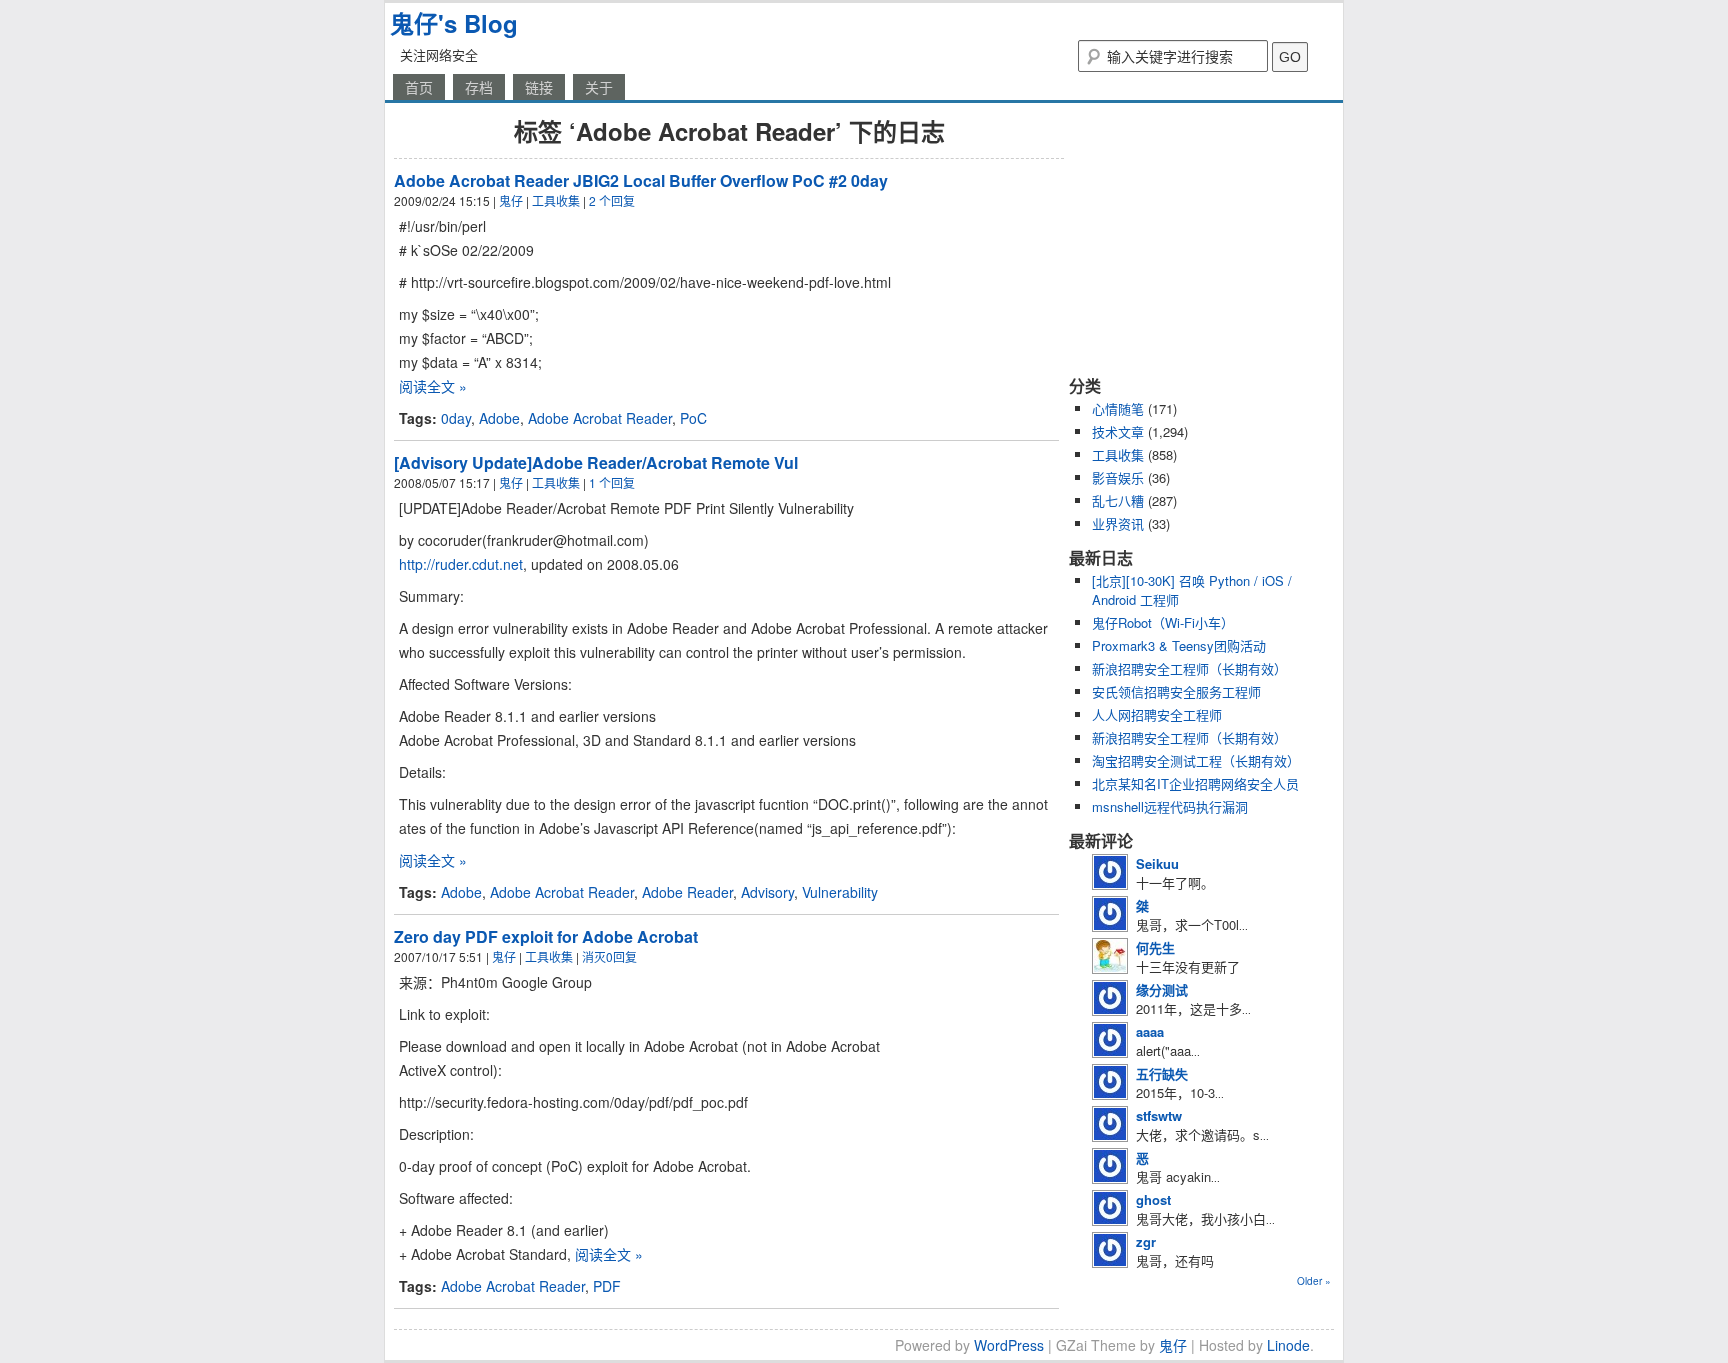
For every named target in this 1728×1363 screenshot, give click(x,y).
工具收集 (556, 200)
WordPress (1009, 1345)
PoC (693, 418)
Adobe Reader (687, 892)
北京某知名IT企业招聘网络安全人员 (1195, 783)
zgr (1146, 1241)
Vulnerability (840, 892)
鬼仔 (511, 200)
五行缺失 (1162, 1073)
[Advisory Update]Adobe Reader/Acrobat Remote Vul (596, 462)
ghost (1153, 1199)
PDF (607, 1286)
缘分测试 (1162, 989)
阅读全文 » (433, 386)
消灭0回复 (609, 956)
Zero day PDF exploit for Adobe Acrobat (546, 936)
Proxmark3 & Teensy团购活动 (1179, 645)
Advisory (767, 892)
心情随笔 (1118, 408)
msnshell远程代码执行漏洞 (1170, 806)
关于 (599, 87)
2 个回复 (612, 200)
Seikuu (1157, 863)
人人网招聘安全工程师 (1157, 714)
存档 (479, 87)
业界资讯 (1118, 523)
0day (456, 418)
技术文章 (1118, 431)
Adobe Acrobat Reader (600, 418)
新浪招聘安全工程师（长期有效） (1189, 668)
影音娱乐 (1118, 477)
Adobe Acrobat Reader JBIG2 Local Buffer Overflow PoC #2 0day (641, 180)
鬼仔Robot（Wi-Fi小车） (1163, 622)
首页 (419, 87)
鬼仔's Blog (454, 23)
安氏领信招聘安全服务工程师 (1176, 691)
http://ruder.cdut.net (461, 564)
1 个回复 (612, 482)
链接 (539, 87)
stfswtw (1159, 1115)
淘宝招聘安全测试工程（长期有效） (1196, 760)
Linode (1288, 1345)
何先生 (1155, 947)
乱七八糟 (1118, 500)
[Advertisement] (1194, 238)
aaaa (1150, 1031)
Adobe (499, 418)
